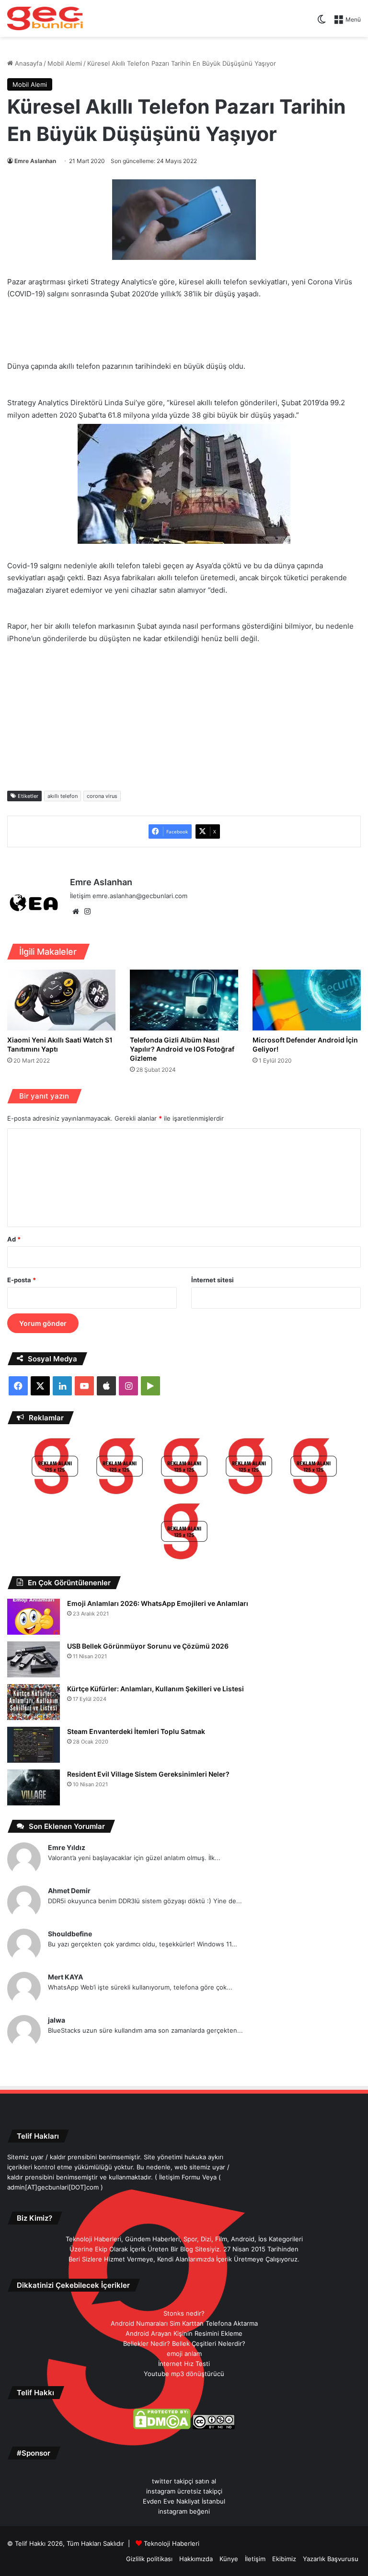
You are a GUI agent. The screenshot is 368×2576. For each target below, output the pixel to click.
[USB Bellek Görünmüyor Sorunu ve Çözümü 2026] (34, 1659)
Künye (229, 2559)
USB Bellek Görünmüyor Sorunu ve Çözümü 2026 (148, 1646)
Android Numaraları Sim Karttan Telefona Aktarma (184, 2323)
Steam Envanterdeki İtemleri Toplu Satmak (136, 1731)
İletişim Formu (180, 2177)
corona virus (102, 796)
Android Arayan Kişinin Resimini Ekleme (184, 2333)
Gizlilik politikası (149, 2559)
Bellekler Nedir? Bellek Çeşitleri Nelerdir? (184, 2343)
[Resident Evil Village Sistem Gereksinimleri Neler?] (34, 1787)
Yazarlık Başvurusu (331, 2559)
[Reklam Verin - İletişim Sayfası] (55, 1468)
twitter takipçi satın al (184, 2481)
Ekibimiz (284, 2559)
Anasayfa (28, 63)
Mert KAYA (65, 1977)
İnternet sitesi (213, 1280)
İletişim (255, 2559)
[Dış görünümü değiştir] (322, 23)
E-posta (22, 1280)
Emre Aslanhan (35, 161)
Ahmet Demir (69, 1891)
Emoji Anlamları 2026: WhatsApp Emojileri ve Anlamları (158, 1603)
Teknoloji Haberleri (172, 2543)
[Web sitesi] (76, 912)
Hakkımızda (196, 2559)
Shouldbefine (70, 1934)
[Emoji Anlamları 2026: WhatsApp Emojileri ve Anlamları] (34, 1617)
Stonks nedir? (184, 2313)
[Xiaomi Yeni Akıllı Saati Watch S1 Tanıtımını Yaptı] (61, 1000)
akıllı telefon (63, 796)
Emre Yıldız (67, 1847)
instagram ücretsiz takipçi (184, 2491)
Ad (14, 1239)
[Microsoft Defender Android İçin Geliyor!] (307, 1000)
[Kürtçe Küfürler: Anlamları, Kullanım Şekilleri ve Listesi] (34, 1702)
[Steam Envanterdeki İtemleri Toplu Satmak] (34, 1745)
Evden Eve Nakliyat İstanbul (184, 2501)
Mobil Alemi (65, 63)
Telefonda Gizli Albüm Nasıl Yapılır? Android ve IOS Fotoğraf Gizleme (182, 1049)
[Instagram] (87, 912)
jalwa (57, 2020)
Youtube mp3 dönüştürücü (184, 2374)
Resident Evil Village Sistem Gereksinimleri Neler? (148, 1774)
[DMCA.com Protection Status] (162, 2427)
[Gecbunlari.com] (45, 18)
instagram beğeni (184, 2511)
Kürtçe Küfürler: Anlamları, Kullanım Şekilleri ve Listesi (155, 1689)
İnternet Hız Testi (184, 2364)
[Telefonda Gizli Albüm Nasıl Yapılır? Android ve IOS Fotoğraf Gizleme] (184, 1000)
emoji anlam (184, 2354)
